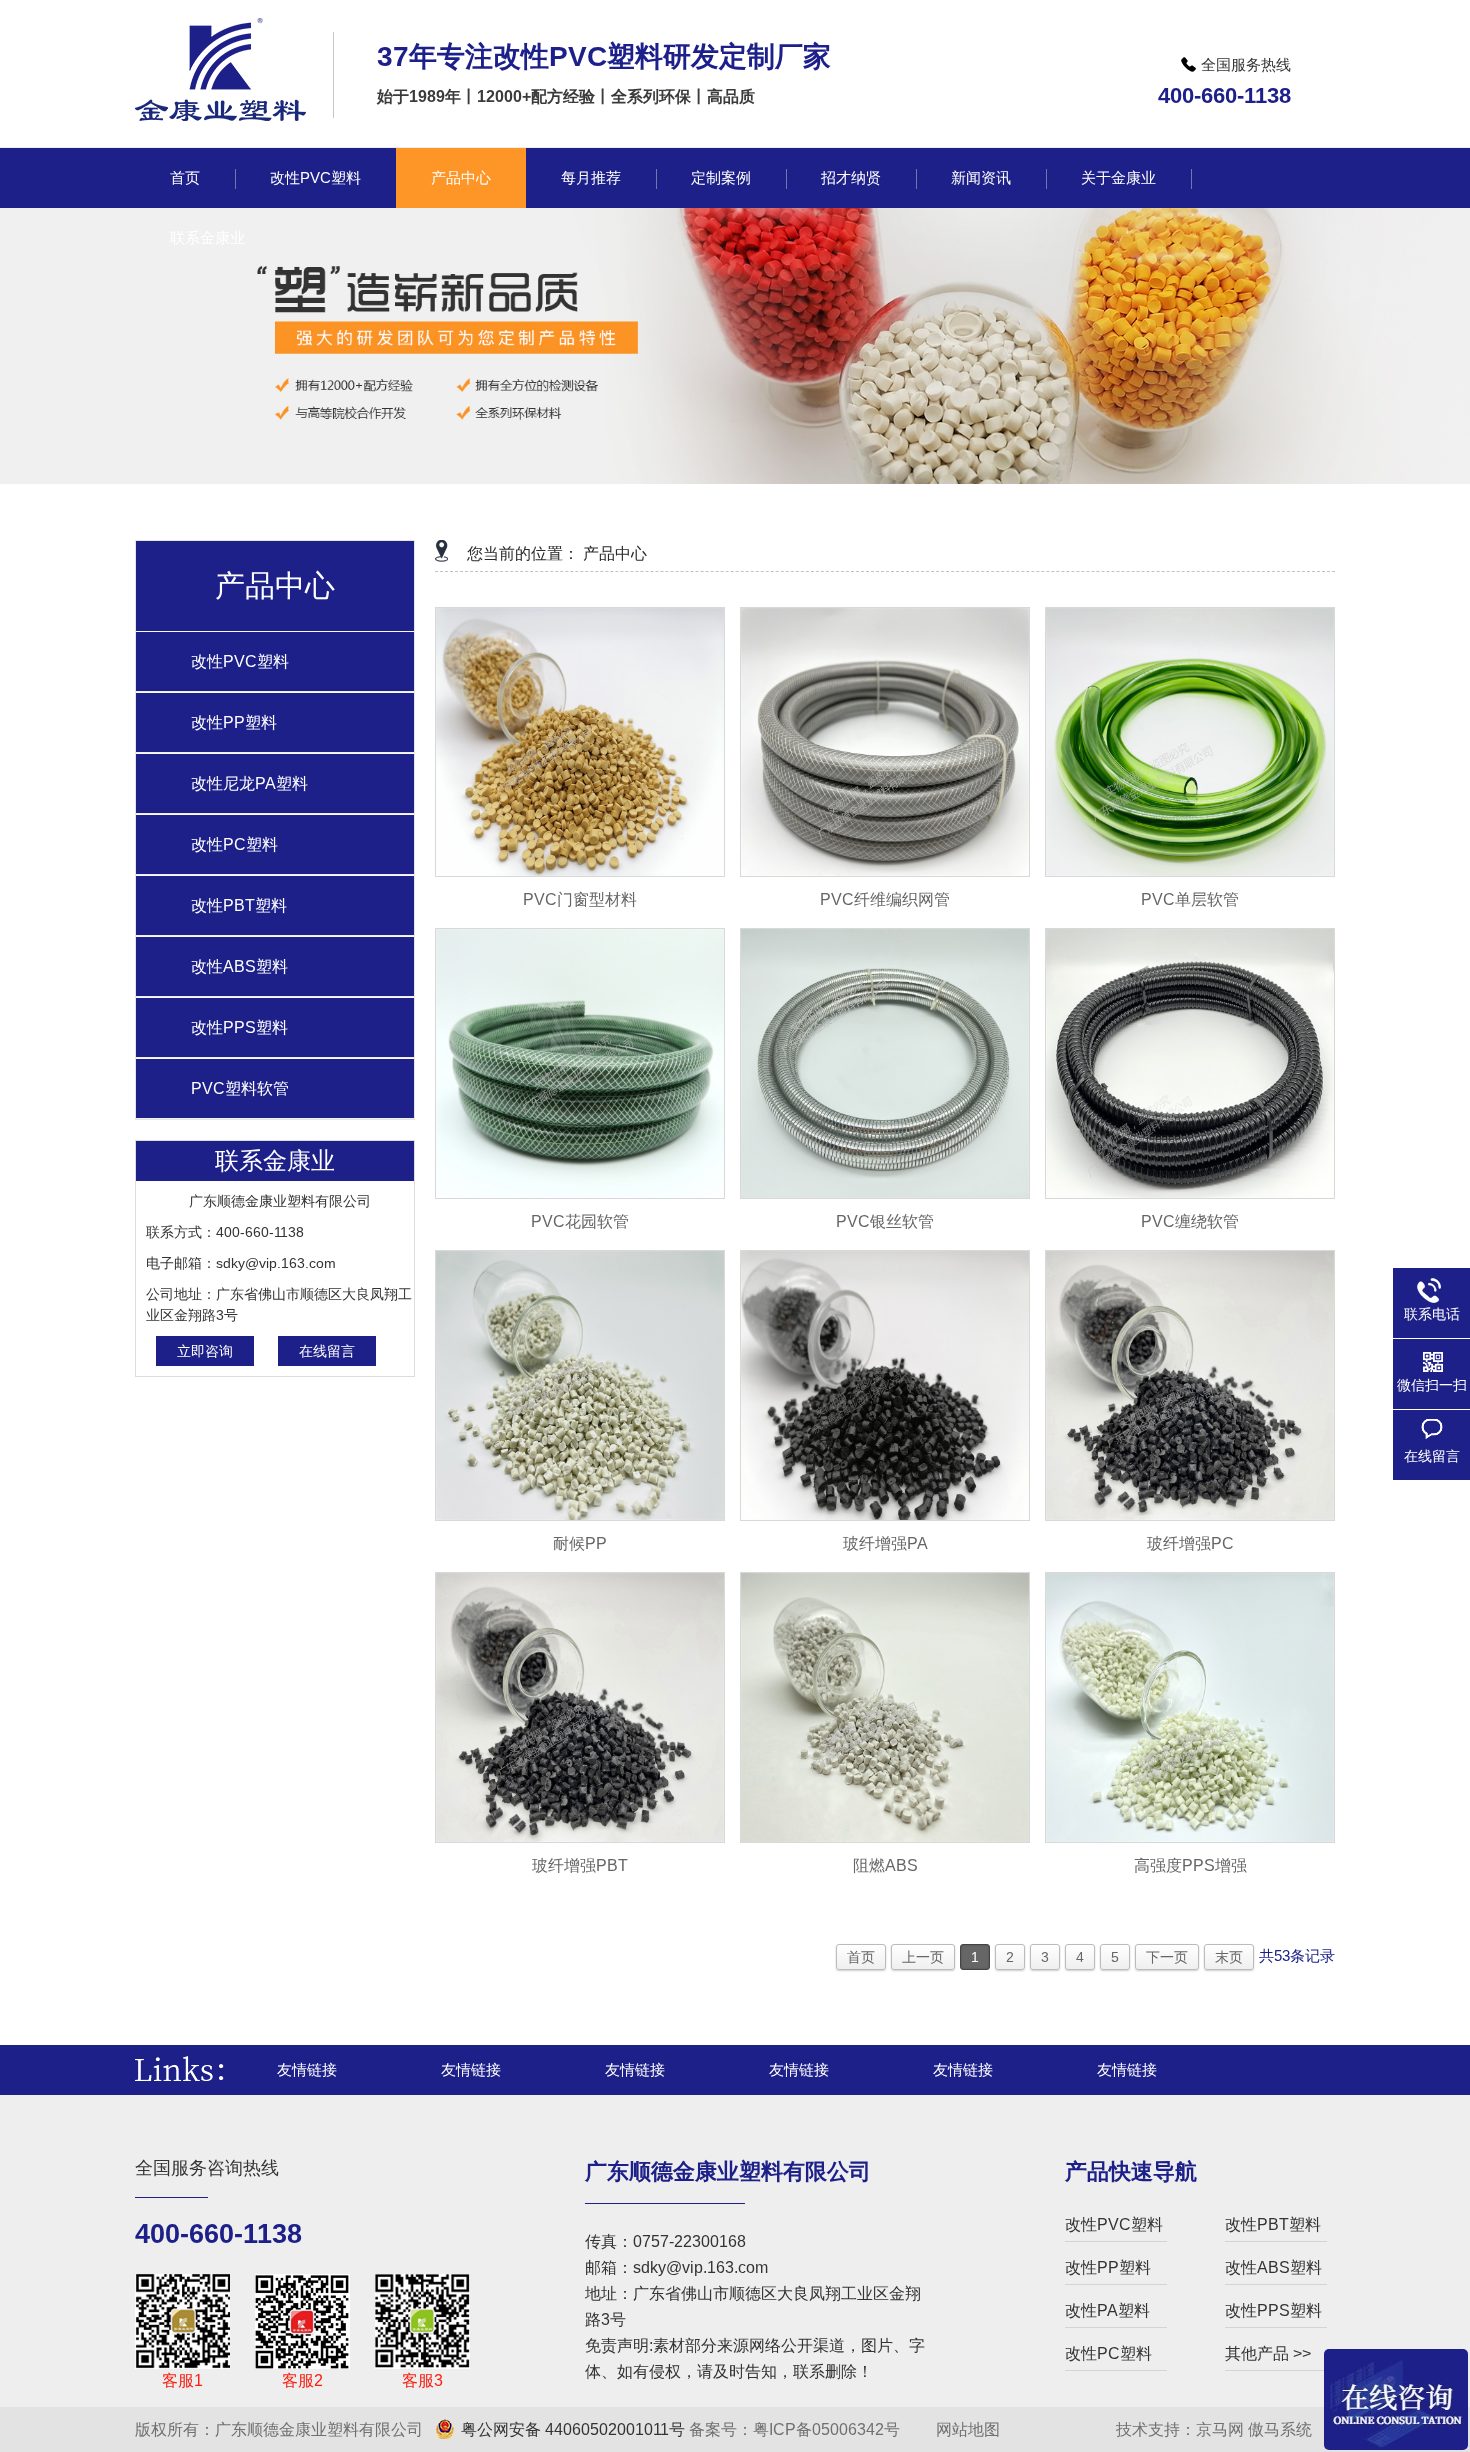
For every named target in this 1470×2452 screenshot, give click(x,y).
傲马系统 (1280, 2429)
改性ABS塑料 (239, 966)
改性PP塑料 (234, 722)
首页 (861, 1957)
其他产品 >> (1268, 2353)
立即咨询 (205, 1351)
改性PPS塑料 (239, 1027)
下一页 (1167, 1957)
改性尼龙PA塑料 (249, 783)
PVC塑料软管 (240, 1088)
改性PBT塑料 (239, 905)
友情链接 (307, 2069)
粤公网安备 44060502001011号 (573, 2429)
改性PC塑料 (234, 844)
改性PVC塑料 (240, 661)
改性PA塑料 (1107, 2310)
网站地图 (966, 2429)
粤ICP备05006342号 (826, 2429)
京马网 (1220, 2429)
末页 (1229, 1957)
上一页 (923, 1957)
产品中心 (615, 553)
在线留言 (327, 1351)
